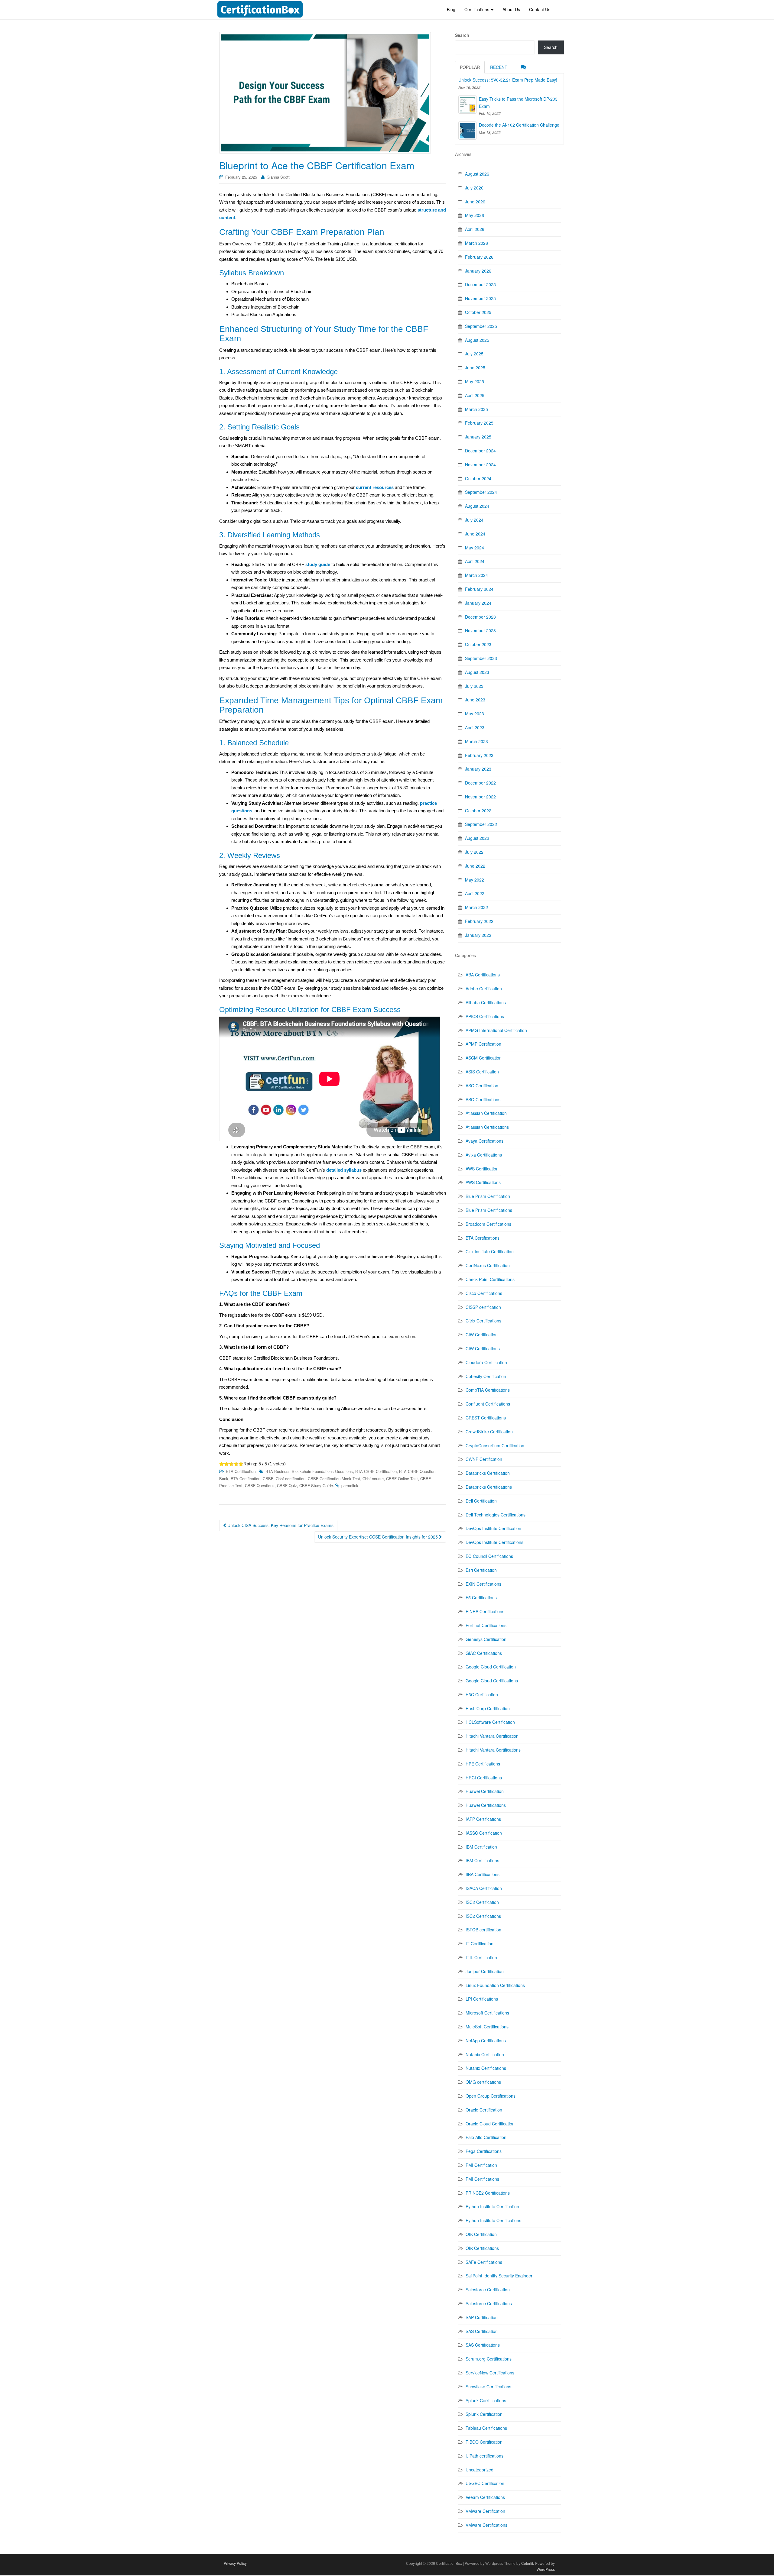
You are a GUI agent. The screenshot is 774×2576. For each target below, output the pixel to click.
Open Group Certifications (491, 2096)
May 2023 (475, 714)
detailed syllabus (344, 1170)
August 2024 (477, 506)
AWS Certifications (483, 1182)
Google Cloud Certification (491, 1667)
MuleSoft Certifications (487, 2027)
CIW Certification (482, 1335)
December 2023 (480, 617)
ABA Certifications (483, 975)
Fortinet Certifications (486, 1625)
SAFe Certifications (484, 2262)
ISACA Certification (484, 1888)
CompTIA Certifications (488, 1390)
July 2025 (474, 354)
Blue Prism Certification (488, 1196)
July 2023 (474, 686)
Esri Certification (481, 1570)
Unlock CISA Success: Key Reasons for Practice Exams (280, 1525)
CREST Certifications (486, 1418)
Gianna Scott (278, 177)
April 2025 (475, 395)
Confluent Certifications (488, 1404)
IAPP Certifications (483, 1819)
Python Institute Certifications (493, 2220)
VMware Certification (485, 2511)
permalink (350, 1485)
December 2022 (480, 783)
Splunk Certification (484, 2414)
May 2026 (475, 215)
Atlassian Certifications (487, 1127)
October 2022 (478, 811)
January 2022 (478, 935)
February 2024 (479, 589)
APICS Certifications (485, 1016)
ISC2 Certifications (483, 1916)
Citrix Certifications (483, 1321)
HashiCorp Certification (488, 1708)
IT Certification (480, 1943)
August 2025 (477, 340)
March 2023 (476, 741)
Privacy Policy (235, 2563)
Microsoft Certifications (487, 2013)
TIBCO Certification (484, 2442)
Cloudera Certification (486, 1362)
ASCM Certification (484, 1058)
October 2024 (478, 478)
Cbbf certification (291, 1479)
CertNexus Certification (488, 1265)
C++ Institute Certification (490, 1251)
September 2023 (481, 658)
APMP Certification (483, 1044)
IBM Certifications (482, 1860)
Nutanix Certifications (486, 2068)
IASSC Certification (484, 1833)
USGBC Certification (485, 2483)
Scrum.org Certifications (489, 2359)
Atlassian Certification (486, 1113)
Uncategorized (480, 2470)
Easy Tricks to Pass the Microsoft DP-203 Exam (518, 102)
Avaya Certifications (485, 1141)
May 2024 (475, 548)
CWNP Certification (484, 1459)
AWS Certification (482, 1169)
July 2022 (474, 852)
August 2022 (477, 838)
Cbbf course (373, 1479)
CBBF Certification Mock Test (334, 1479)
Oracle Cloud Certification (490, 2124)
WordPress (546, 2569)
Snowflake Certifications (488, 2387)
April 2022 (475, 893)
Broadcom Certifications (488, 1224)
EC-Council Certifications (489, 1556)
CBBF (268, 1479)
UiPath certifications (485, 2456)
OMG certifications (483, 2082)
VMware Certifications (486, 2525)
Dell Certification (481, 1501)
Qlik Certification (481, 2234)
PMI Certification (481, 2165)
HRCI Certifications (484, 1778)
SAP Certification (482, 2317)
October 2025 (478, 312)
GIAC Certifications (484, 1653)
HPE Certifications (483, 1764)
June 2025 (475, 367)
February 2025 (479, 423)
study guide (318, 564)
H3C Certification (482, 1694)
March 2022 (476, 907)
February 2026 (479, 257)
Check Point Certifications (490, 1279)
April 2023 (475, 727)
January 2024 (478, 603)
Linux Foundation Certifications (495, 1985)
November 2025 (480, 298)
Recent (499, 67)
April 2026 (475, 229)
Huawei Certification (485, 1791)
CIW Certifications (483, 1348)
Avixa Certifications (484, 1155)
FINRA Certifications (485, 1611)
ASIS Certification (482, 1072)
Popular (470, 67)
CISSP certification (483, 1307)
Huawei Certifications (486, 1805)
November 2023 (480, 630)
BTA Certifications (242, 1471)
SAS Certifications (483, 2345)
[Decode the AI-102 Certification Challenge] (467, 131)
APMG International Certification (496, 1030)
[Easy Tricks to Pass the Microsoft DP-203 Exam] (467, 105)
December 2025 (480, 284)
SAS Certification (482, 2331)
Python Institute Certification (492, 2206)
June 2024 (475, 534)
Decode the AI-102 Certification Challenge (519, 125)
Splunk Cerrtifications (486, 2400)
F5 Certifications (481, 1597)
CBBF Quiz (287, 1485)
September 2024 (481, 492)
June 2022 (475, 866)
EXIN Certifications (483, 1584)
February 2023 (479, 755)
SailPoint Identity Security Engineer (499, 2276)
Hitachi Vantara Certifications (493, 1750)
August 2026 (477, 174)
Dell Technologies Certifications (496, 1515)
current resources (375, 487)
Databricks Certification (488, 1473)
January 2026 (478, 271)
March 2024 (476, 575)
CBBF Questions (260, 1485)
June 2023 (475, 700)
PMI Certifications (482, 2179)
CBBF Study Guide (316, 1485)
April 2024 (475, 561)
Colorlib (528, 2563)
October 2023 (478, 644)
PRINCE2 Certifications (488, 2193)
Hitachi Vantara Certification (492, 1736)
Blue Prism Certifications (489, 1210)
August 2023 (477, 672)
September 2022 (481, 824)
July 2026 (474, 188)
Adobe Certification (484, 989)
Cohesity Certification (486, 1376)
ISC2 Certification (482, 1902)
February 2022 (479, 921)
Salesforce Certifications (489, 2303)
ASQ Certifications (483, 1099)
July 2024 (474, 520)
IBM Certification (481, 1847)
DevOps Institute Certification (493, 1528)
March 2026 (476, 243)
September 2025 (481, 326)
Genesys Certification (486, 1639)
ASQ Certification (482, 1086)
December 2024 (480, 451)
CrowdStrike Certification (489, 1432)
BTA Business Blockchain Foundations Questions (309, 1471)
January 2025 (478, 437)
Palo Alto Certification (486, 2137)
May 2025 (475, 381)
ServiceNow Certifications (490, 2373)
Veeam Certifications (485, 2497)
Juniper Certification (485, 1971)
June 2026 (475, 202)
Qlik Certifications (482, 2248)
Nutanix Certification (485, 2054)
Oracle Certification (484, 2110)
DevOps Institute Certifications (494, 1542)
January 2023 (478, 769)
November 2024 (480, 464)
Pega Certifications (484, 2151)
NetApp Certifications (486, 2040)
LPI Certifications (482, 1999)
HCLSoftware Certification (490, 1722)
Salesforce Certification (488, 2290)
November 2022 (480, 797)
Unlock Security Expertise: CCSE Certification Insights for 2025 (379, 1537)
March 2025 (476, 409)
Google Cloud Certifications (492, 1681)
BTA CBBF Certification (376, 1471)
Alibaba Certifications (486, 1002)
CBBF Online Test (402, 1479)
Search (462, 35)
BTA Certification (246, 1479)
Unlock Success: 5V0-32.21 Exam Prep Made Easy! (508, 80)
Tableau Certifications (486, 2428)
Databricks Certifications (489, 1487)
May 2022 (475, 880)
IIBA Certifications (483, 1874)
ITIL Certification (481, 1957)
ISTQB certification (483, 1930)
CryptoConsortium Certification (495, 1445)
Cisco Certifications (484, 1293)
